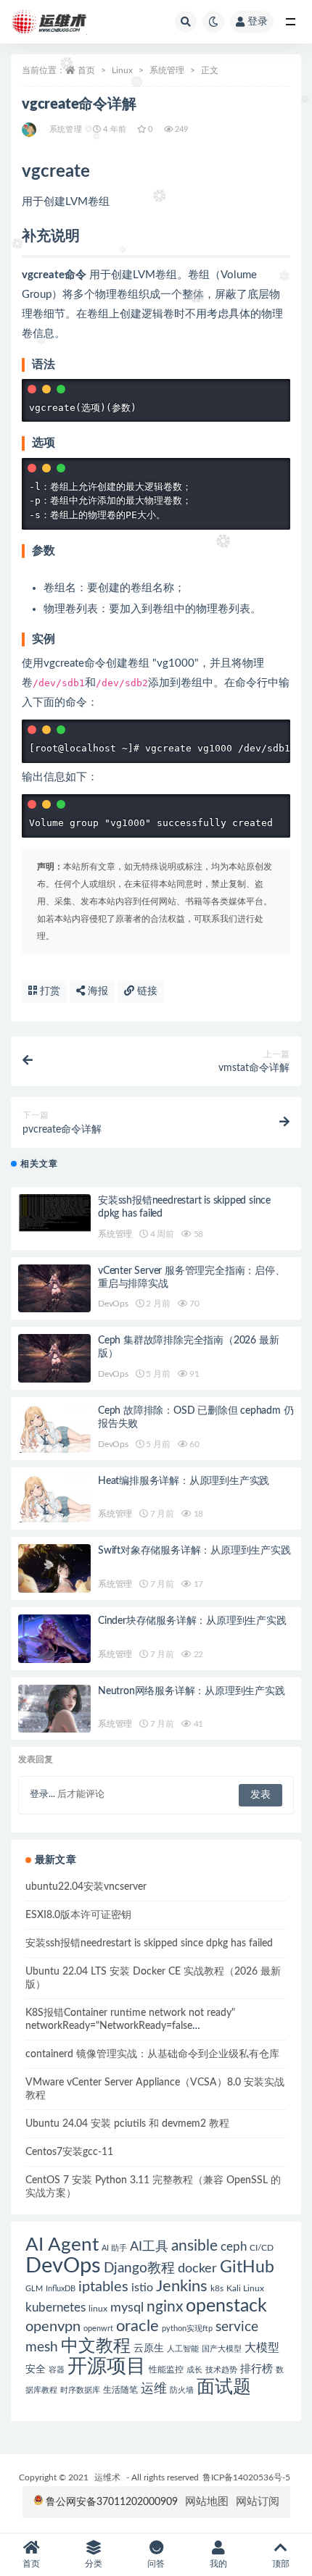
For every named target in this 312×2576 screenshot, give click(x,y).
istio (142, 2288)
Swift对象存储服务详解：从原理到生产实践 (194, 1551)
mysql (127, 2308)
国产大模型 (222, 2349)
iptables (103, 2287)
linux (98, 2309)
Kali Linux (245, 2288)
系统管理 (167, 70)
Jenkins (182, 2287)
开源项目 (107, 2367)
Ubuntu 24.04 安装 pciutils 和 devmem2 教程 (127, 2124)
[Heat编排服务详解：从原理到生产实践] (54, 1499)
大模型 (262, 2348)
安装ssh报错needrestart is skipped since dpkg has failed (149, 1943)
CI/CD (262, 2248)
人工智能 (183, 2349)
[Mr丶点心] (30, 130)
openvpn (53, 2327)
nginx (165, 2307)
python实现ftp (187, 2329)
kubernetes (56, 2308)
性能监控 (166, 2369)
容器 (57, 2370)
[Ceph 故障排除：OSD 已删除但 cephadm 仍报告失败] (54, 1429)
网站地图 (207, 2502)
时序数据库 (80, 2390)
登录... (42, 1795)
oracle (137, 2326)
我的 (218, 2564)
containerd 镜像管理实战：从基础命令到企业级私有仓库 (152, 2054)
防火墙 (182, 2390)
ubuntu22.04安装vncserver (86, 1887)
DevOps (113, 1304)
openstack (226, 2306)
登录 (258, 22)
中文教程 (96, 2346)
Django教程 (139, 2268)
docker (197, 2268)
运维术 (107, 2477)
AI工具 (149, 2247)
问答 (156, 2564)
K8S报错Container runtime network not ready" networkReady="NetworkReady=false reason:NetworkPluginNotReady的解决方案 (130, 2026)
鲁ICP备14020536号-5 (246, 2477)
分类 (94, 2564)
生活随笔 (120, 2390)
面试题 (224, 2387)
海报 (97, 991)
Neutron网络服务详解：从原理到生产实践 (192, 1691)
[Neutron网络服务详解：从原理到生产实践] (54, 1709)
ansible (194, 2246)
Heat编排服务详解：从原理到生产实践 (184, 1481)
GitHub (247, 2267)
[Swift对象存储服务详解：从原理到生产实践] (54, 1568)
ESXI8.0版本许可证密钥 (78, 1915)
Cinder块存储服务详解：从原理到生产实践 (192, 1621)
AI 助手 (114, 2248)
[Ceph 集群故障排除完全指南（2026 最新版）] (54, 1358)
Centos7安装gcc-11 (69, 2152)
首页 (86, 70)
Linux (122, 70)
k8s (217, 2288)
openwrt (98, 2329)
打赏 (49, 991)
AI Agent (62, 2245)
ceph (234, 2247)
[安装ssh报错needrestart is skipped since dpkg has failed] (54, 1213)
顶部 (281, 2564)
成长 (194, 2370)
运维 (154, 2389)
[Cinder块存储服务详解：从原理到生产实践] (54, 1639)
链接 (146, 991)
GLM (34, 2289)
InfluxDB (61, 2289)
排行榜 (256, 2369)
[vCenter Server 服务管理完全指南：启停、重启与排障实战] (54, 1289)
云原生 (149, 2348)
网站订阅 (258, 2502)
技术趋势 (221, 2370)
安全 (36, 2369)
